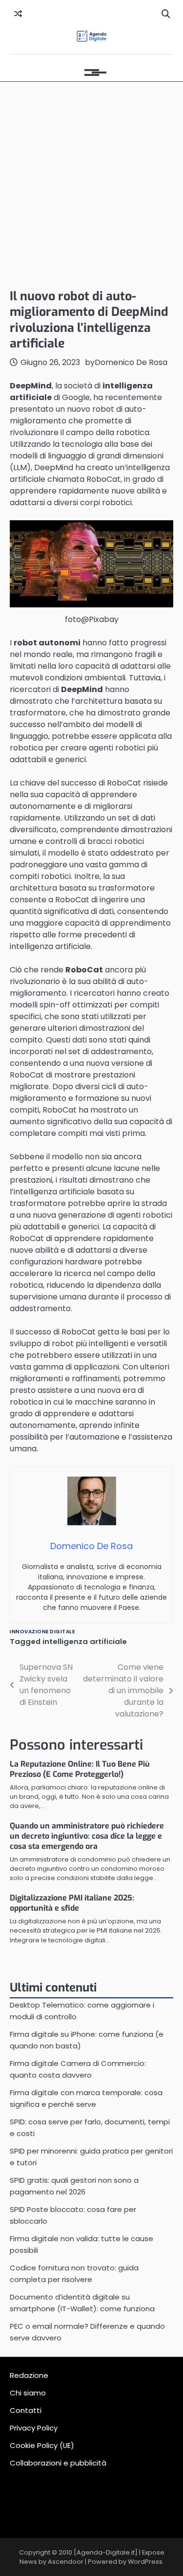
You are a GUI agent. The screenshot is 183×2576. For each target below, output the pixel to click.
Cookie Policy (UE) (42, 2445)
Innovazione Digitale (42, 1632)
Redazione (29, 2375)
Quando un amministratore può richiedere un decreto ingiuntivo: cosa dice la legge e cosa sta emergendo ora (87, 1836)
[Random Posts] (18, 14)
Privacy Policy (34, 2428)
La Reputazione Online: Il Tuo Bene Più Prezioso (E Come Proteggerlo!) (80, 1769)
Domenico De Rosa (131, 362)
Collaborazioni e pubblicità (58, 2463)
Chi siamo (28, 2393)
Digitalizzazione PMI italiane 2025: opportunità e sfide (72, 1903)
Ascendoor (66, 2562)
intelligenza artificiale (85, 1641)
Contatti (26, 2410)
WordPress (145, 2562)
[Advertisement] (91, 183)
